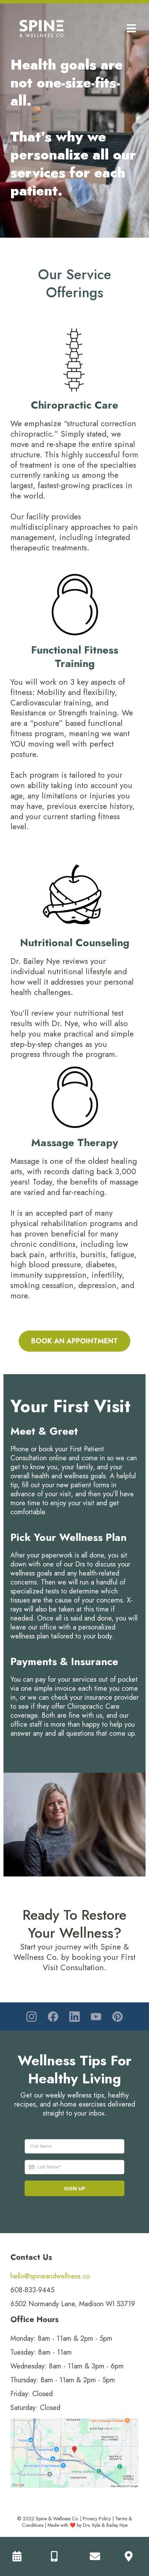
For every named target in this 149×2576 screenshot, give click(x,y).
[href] (74, 2453)
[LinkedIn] (74, 2017)
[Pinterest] (117, 2017)
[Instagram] (32, 2017)
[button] (130, 29)
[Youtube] (96, 2017)
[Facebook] (53, 2017)
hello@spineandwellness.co (50, 2276)
